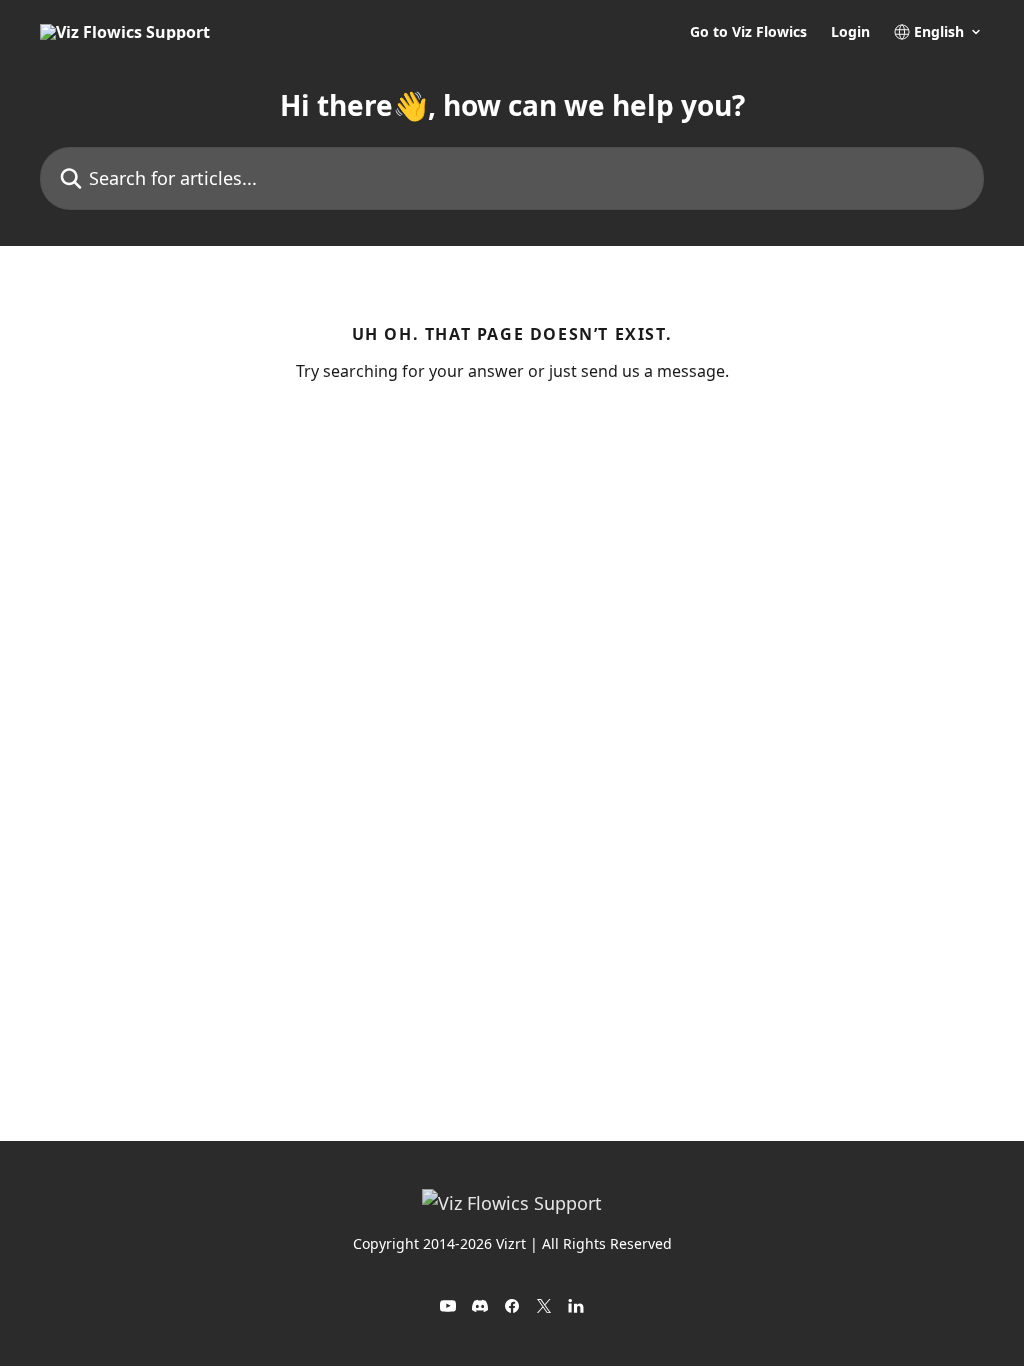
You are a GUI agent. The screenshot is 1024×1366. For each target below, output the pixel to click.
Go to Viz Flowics (748, 32)
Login (850, 32)
